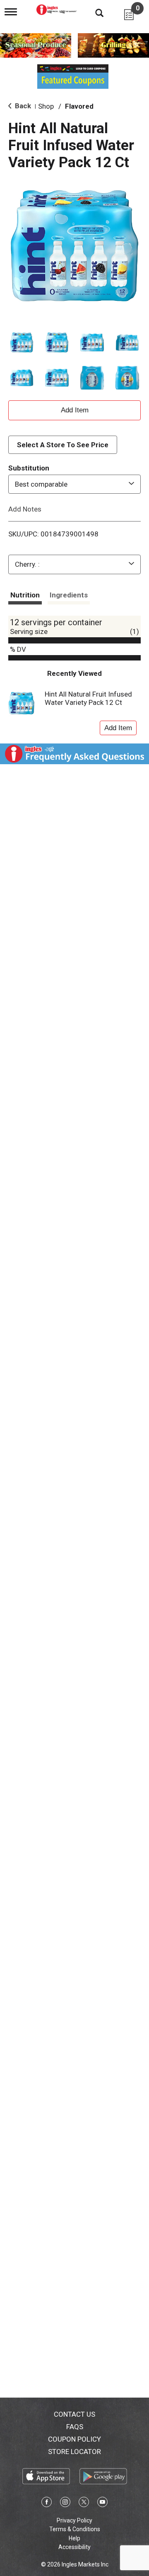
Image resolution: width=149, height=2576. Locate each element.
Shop (46, 106)
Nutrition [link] (25, 595)
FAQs (75, 2427)
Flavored (79, 106)
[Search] (93, 12)
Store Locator (74, 2452)
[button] (22, 342)
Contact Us (74, 2414)
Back (22, 106)
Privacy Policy (74, 2520)
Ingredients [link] (69, 595)
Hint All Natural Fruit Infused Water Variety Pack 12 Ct (88, 698)
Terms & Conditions (75, 2529)
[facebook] (47, 2503)
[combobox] (74, 484)
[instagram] (65, 2503)
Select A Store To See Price (63, 445)
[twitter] (84, 2503)
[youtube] (102, 2503)
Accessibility (74, 2547)
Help (74, 2538)
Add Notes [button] (25, 509)
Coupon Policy (74, 2439)
